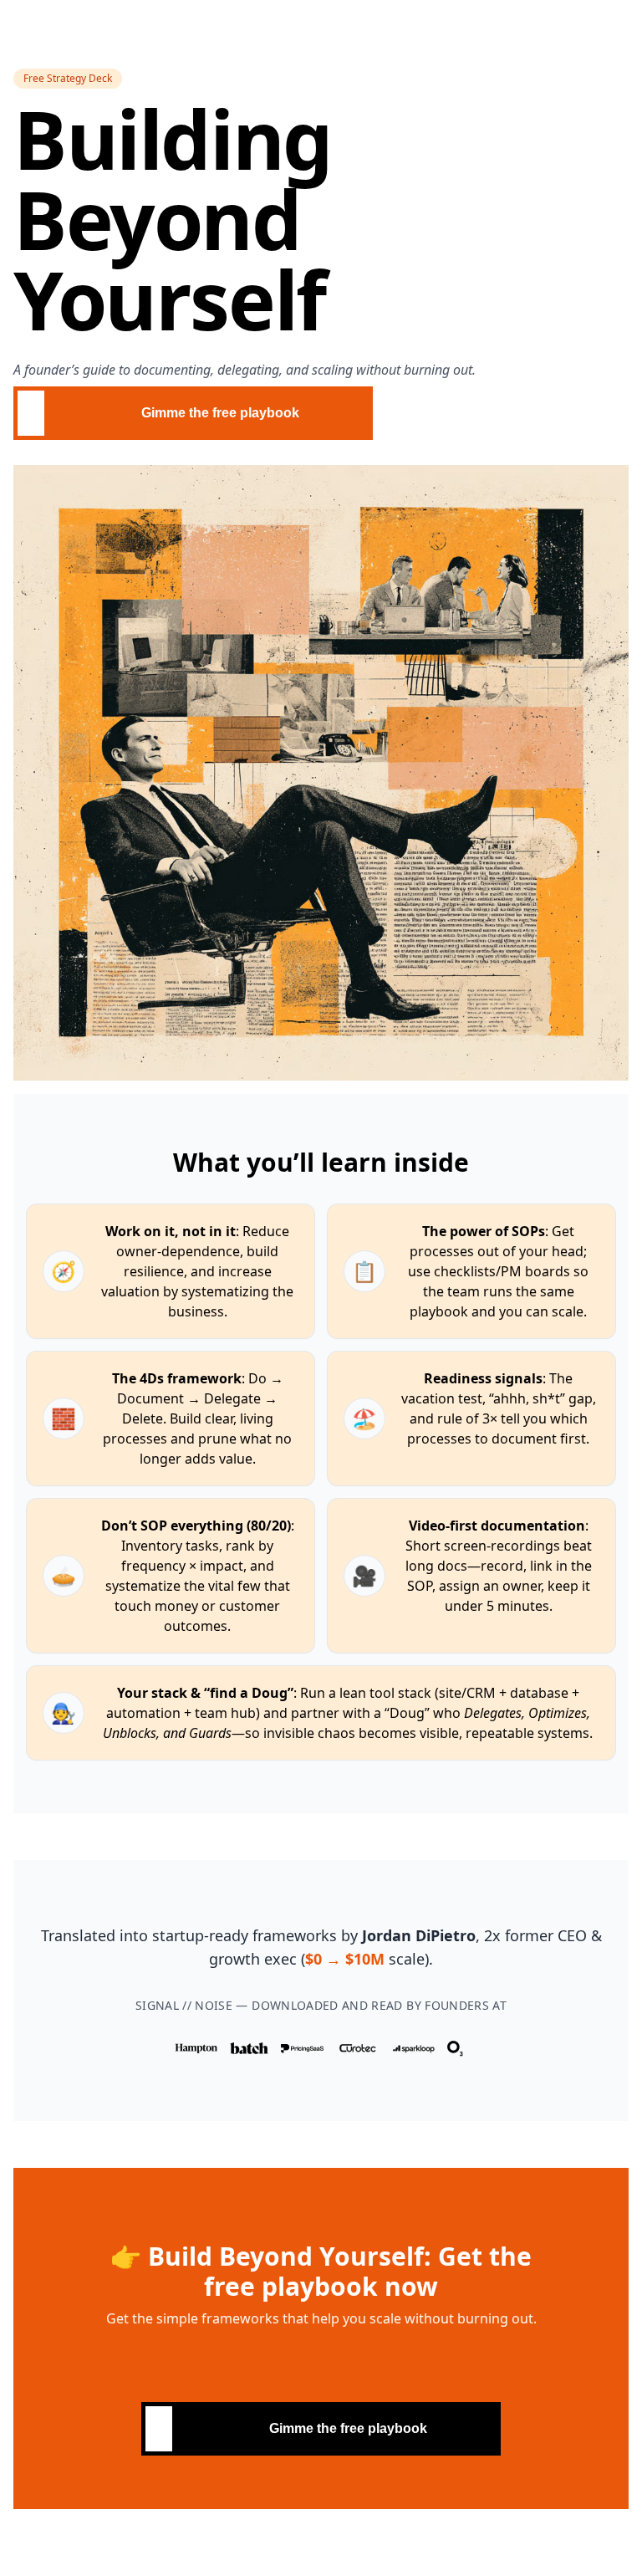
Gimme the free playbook (220, 413)
